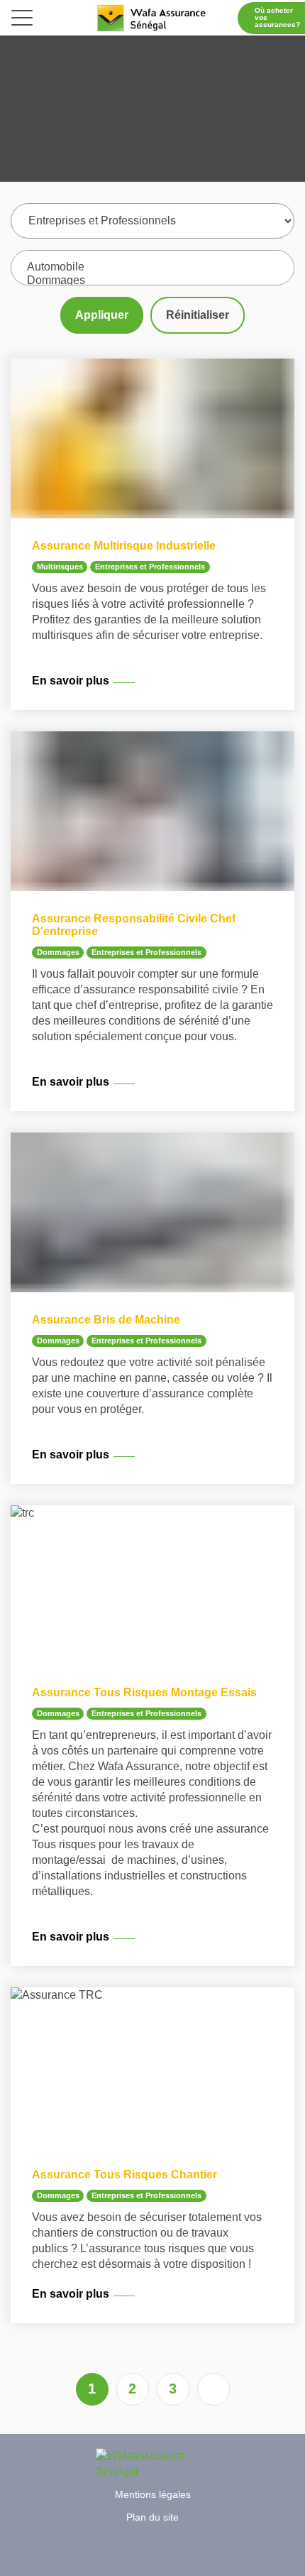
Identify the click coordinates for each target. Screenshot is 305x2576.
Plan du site (152, 2517)
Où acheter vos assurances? (277, 17)
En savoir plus (71, 681)
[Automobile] (152, 267)
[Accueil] (152, 18)
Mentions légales (153, 2494)
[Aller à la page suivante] (213, 2389)
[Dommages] (152, 281)
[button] (22, 21)
